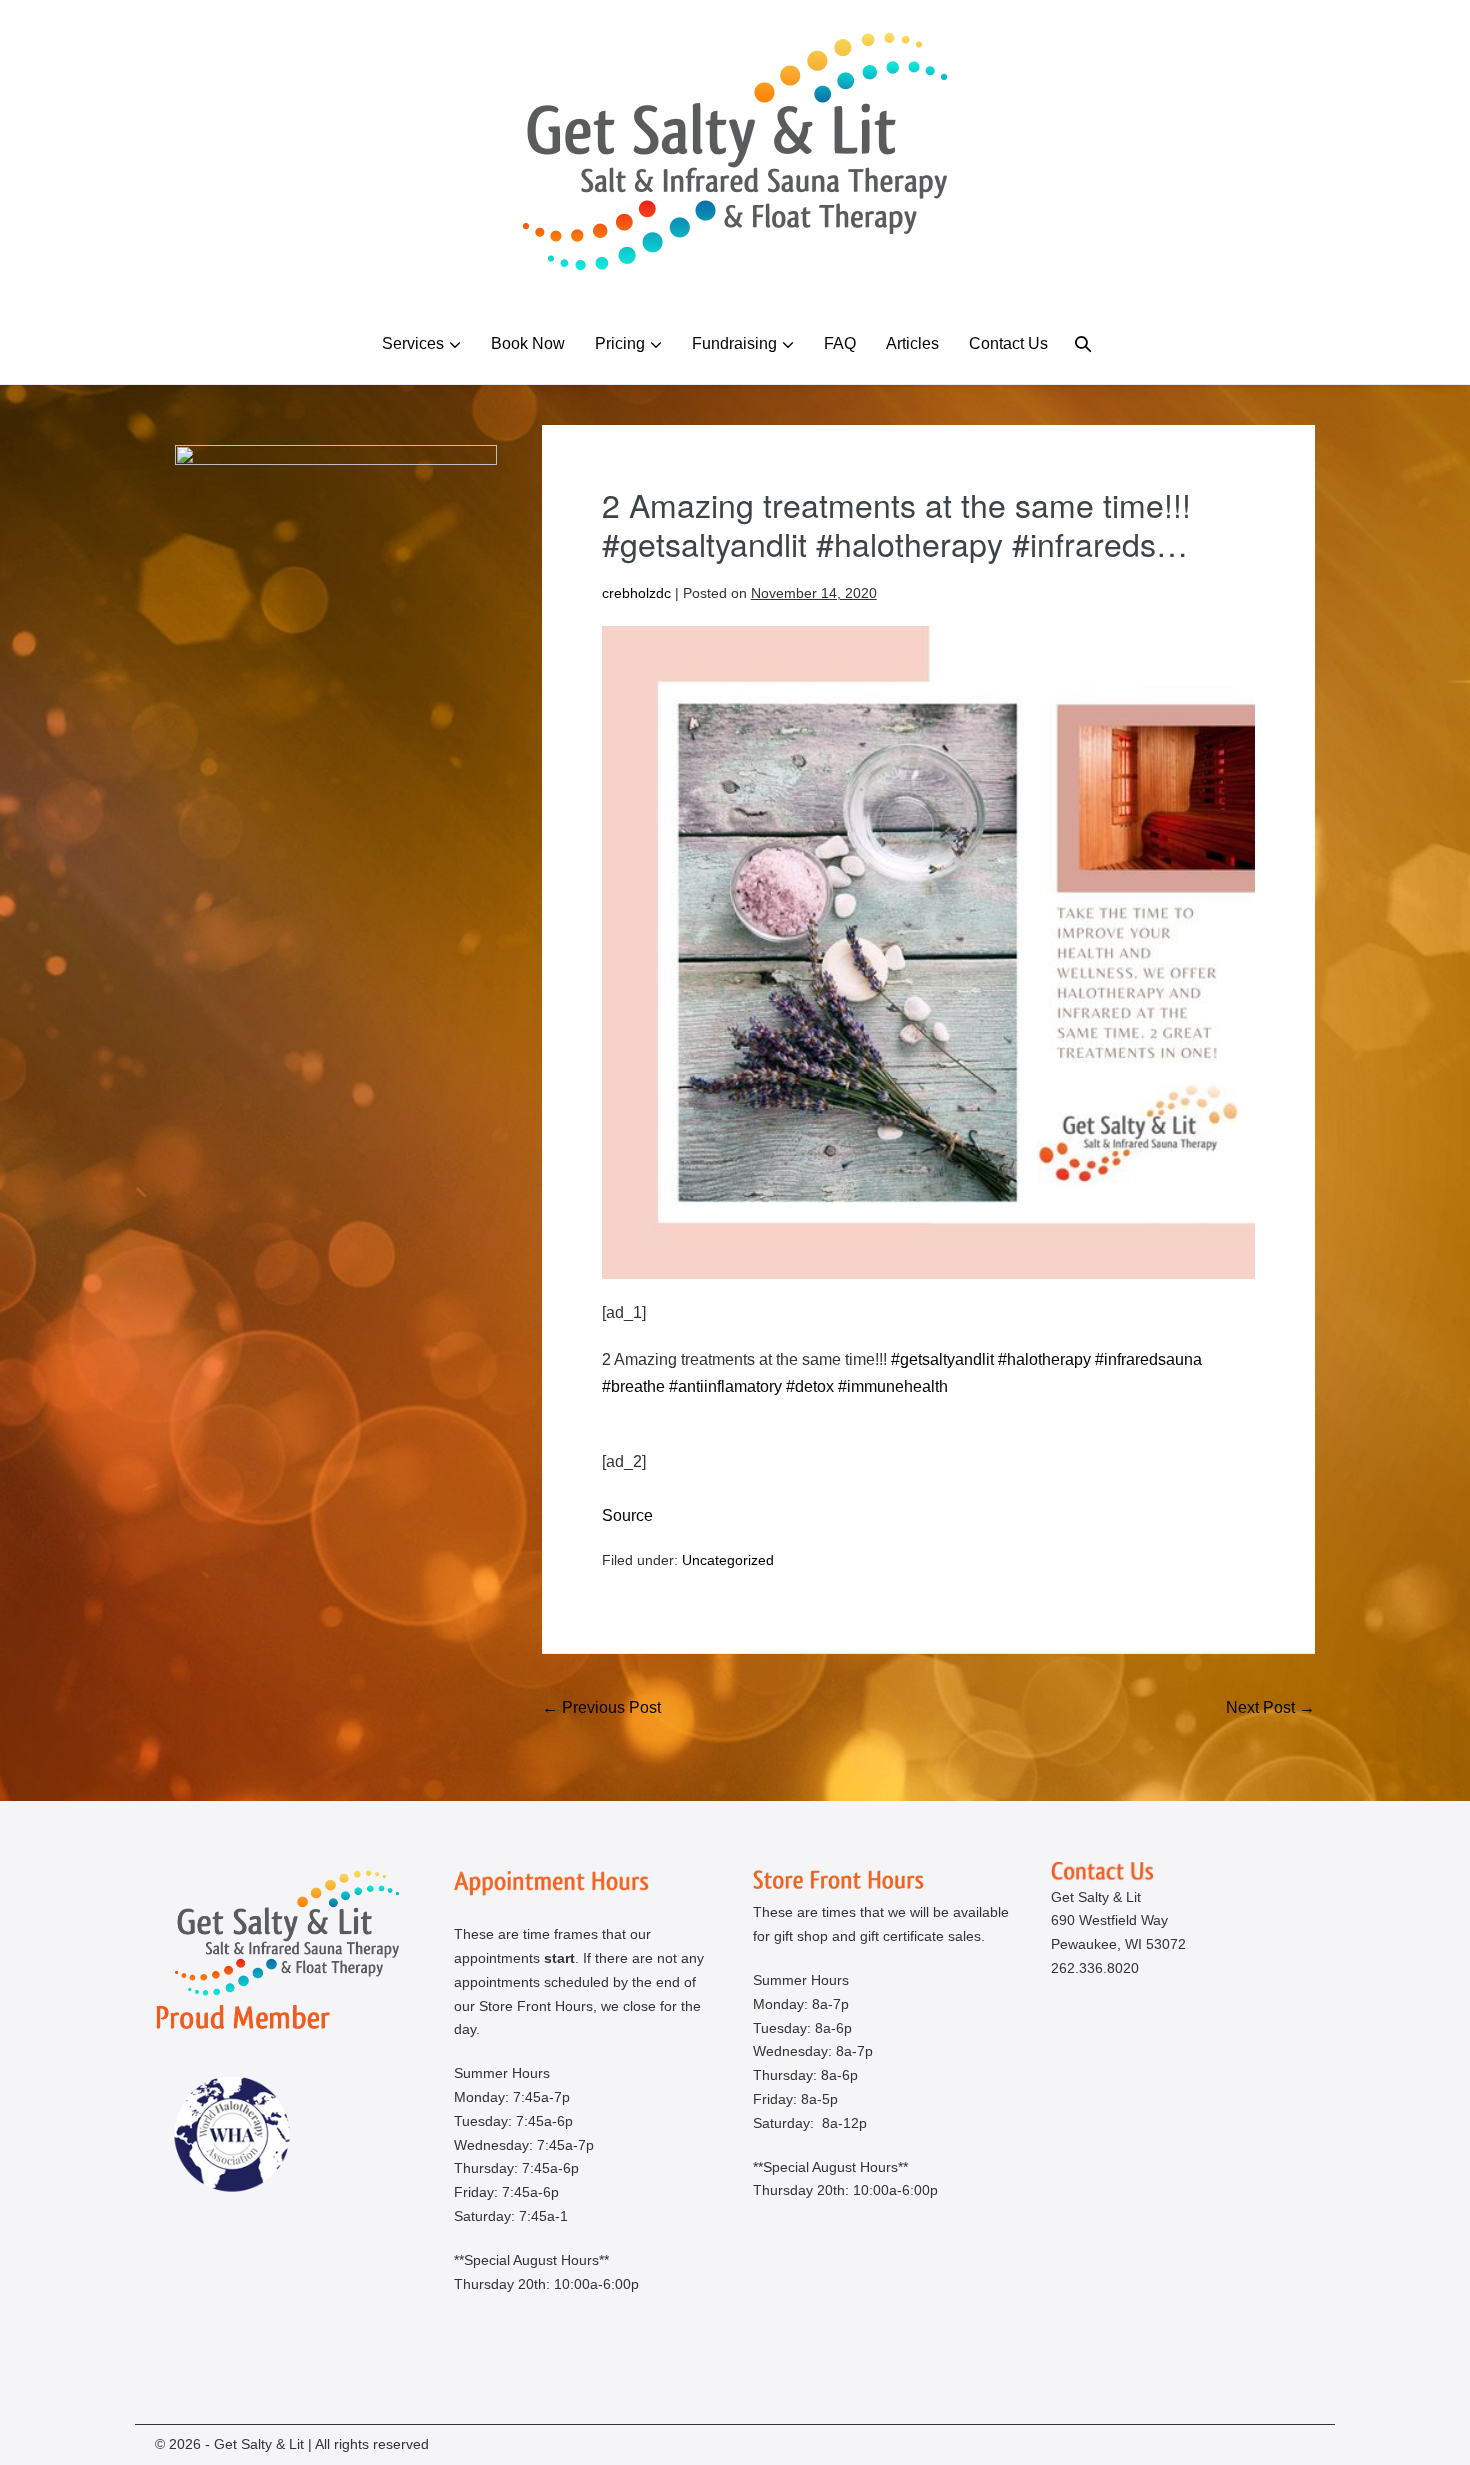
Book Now (528, 343)
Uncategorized (728, 1560)
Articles (912, 343)
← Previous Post (601, 1707)
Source (627, 1515)
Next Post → (1270, 1707)
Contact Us (1008, 343)
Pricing (620, 343)
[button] (1083, 343)
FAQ (840, 343)
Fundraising (734, 343)
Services (413, 343)
